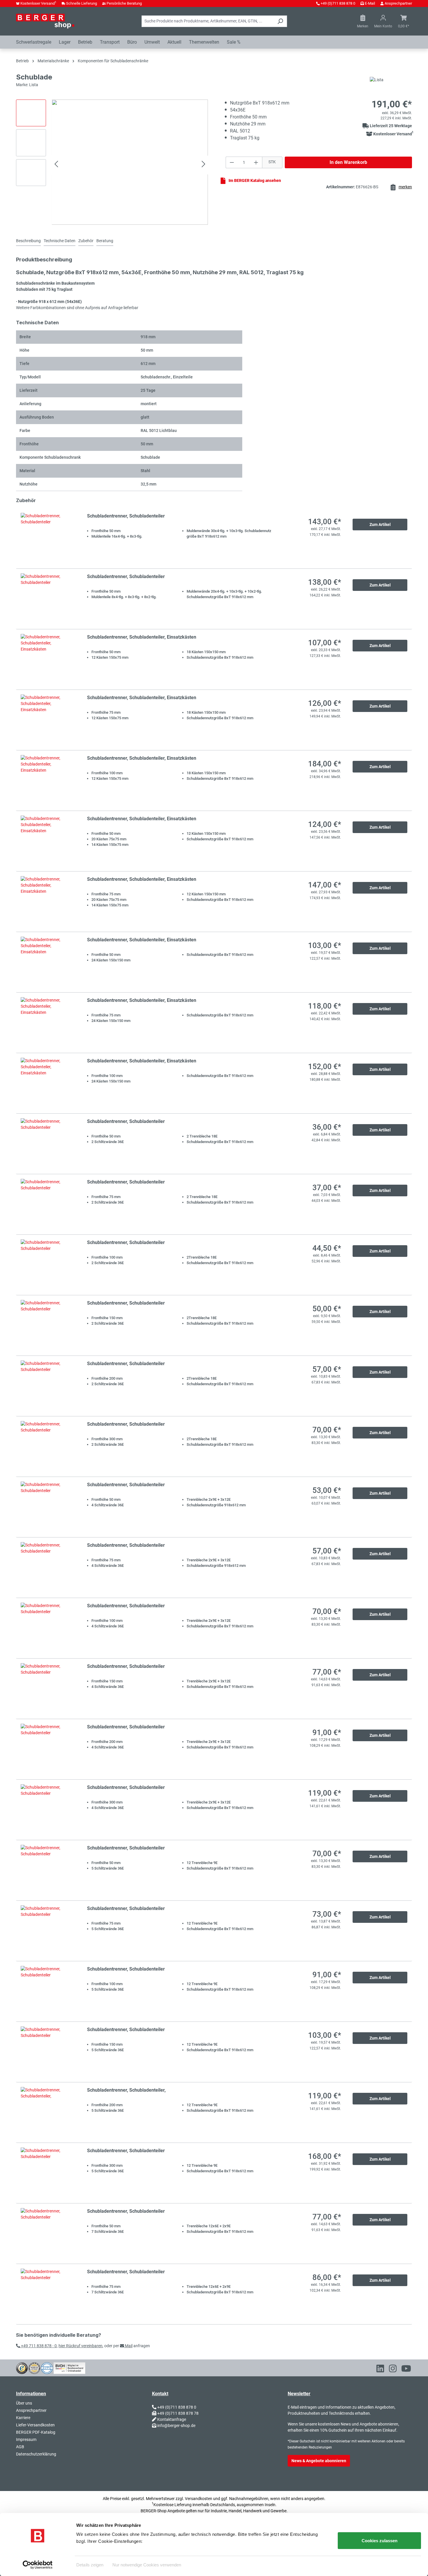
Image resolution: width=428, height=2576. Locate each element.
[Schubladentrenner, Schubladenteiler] (48, 538)
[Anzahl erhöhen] (256, 162)
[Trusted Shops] (22, 2368)
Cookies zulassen (380, 2541)
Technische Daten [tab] (60, 241)
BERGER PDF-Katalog (36, 2432)
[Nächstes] (204, 165)
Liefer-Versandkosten (35, 2425)
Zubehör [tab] (86, 241)
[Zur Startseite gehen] (45, 21)
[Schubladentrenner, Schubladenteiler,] (48, 2112)
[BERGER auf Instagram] (393, 2370)
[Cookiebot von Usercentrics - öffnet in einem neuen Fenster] (38, 2565)
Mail (128, 2346)
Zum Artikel (380, 525)
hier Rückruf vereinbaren (81, 2346)
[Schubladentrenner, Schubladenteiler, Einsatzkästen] (48, 659)
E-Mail (370, 3)
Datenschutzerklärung (36, 2454)
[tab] (28, 241)
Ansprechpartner (398, 3)
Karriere (23, 2418)
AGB (20, 2447)
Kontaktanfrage (172, 2419)
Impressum (26, 2439)
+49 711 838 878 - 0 (38, 2346)
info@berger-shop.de (176, 2426)
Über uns (24, 2403)
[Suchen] (280, 21)
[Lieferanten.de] (34, 2368)
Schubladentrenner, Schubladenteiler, (126, 2090)
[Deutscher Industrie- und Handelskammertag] (47, 2368)
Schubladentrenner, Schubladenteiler (126, 516)
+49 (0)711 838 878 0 (338, 3)
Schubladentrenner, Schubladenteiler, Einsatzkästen (142, 637)
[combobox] (208, 21)
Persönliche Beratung (124, 3)
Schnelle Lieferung (82, 3)
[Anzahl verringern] (232, 162)
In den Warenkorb (348, 162)
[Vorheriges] (56, 165)
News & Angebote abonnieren (319, 2461)
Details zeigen (90, 2565)
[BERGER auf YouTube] (406, 2370)
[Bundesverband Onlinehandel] (69, 2368)
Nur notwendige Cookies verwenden (147, 2565)
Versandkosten (199, 2499)
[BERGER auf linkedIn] (380, 2370)
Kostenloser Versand (38, 3)
